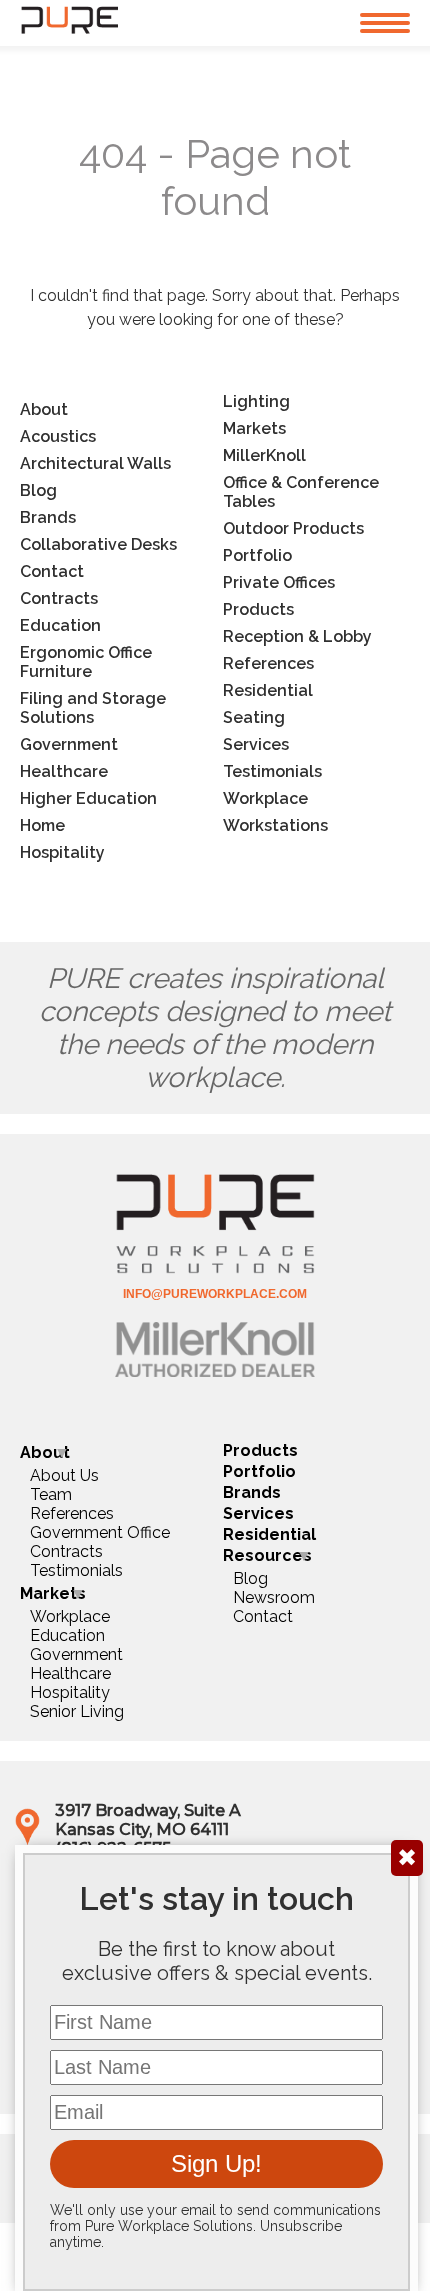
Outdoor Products (293, 528)
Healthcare (64, 771)
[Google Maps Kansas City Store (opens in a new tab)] (27, 1840)
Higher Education (88, 798)
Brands (48, 517)
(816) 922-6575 (113, 1848)
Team (51, 1494)
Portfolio (257, 555)
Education (60, 625)
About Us (64, 1475)
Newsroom (274, 1597)
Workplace (265, 798)
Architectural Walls (95, 463)
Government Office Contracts (100, 1542)
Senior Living (77, 1711)
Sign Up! (216, 2163)
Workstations (275, 825)
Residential (268, 690)
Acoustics (58, 436)
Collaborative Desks (98, 544)
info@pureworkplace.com (215, 1294)
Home (42, 825)
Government (69, 744)
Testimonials (272, 771)
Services (256, 744)
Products (258, 609)
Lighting (256, 401)
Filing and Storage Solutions (93, 708)
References (268, 663)
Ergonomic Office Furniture (86, 662)
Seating (254, 717)
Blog (38, 490)
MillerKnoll (264, 455)
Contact (52, 571)
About (44, 409)
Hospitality (62, 852)
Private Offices (279, 582)
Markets (254, 428)
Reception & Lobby (297, 636)
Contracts (59, 598)
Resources (267, 1555)
